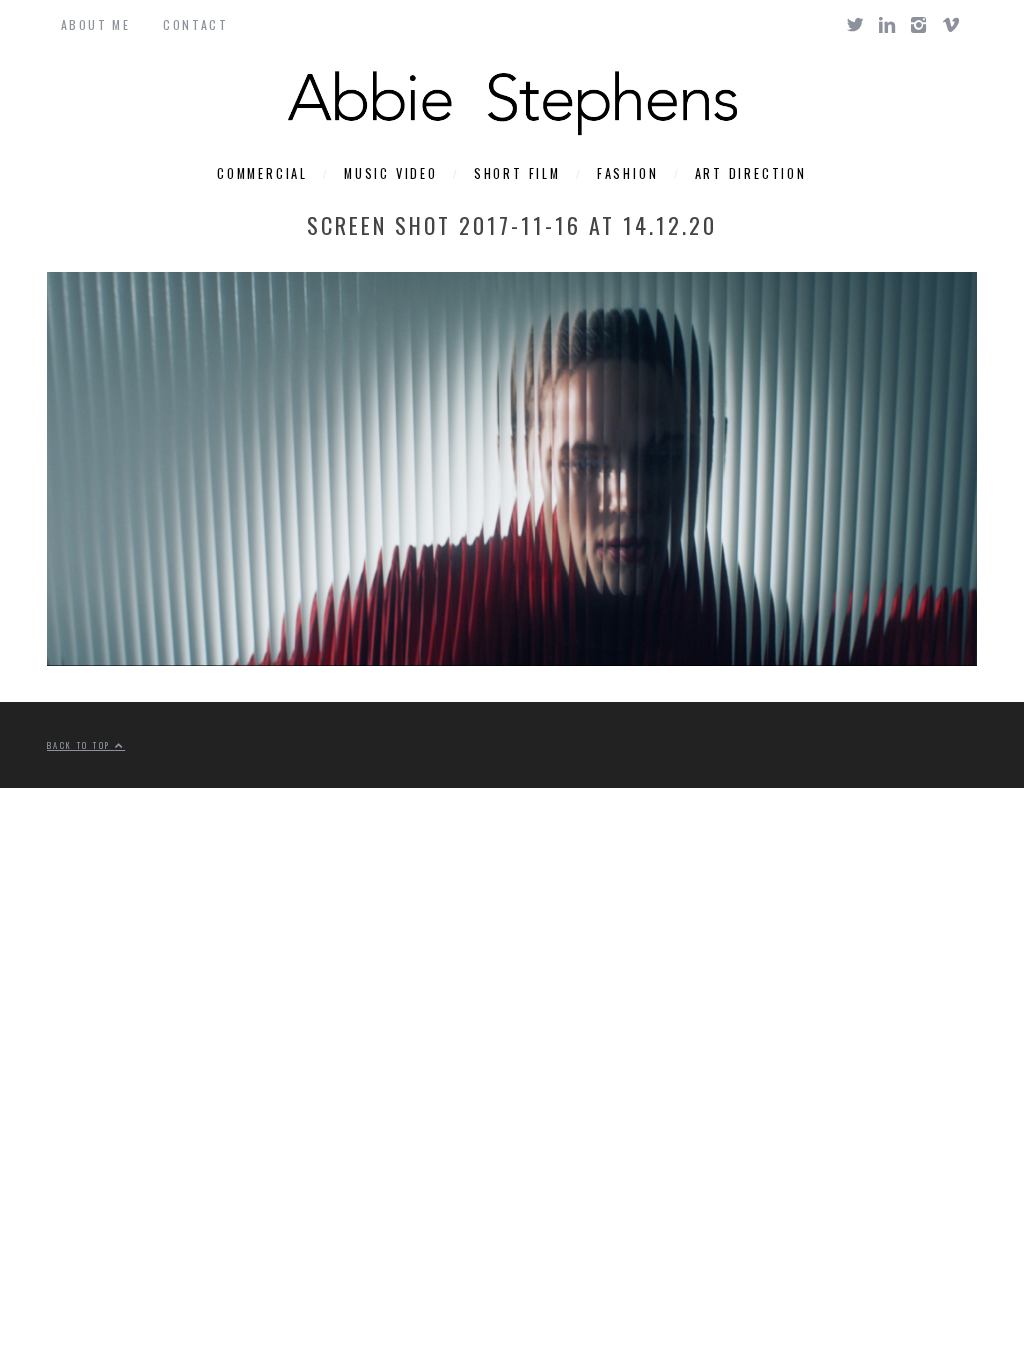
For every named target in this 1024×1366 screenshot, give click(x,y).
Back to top (81, 745)
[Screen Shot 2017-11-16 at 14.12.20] (512, 659)
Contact (195, 24)
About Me (95, 24)
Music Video (391, 173)
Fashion (628, 173)
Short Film (517, 173)
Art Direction (751, 173)
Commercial (262, 173)
